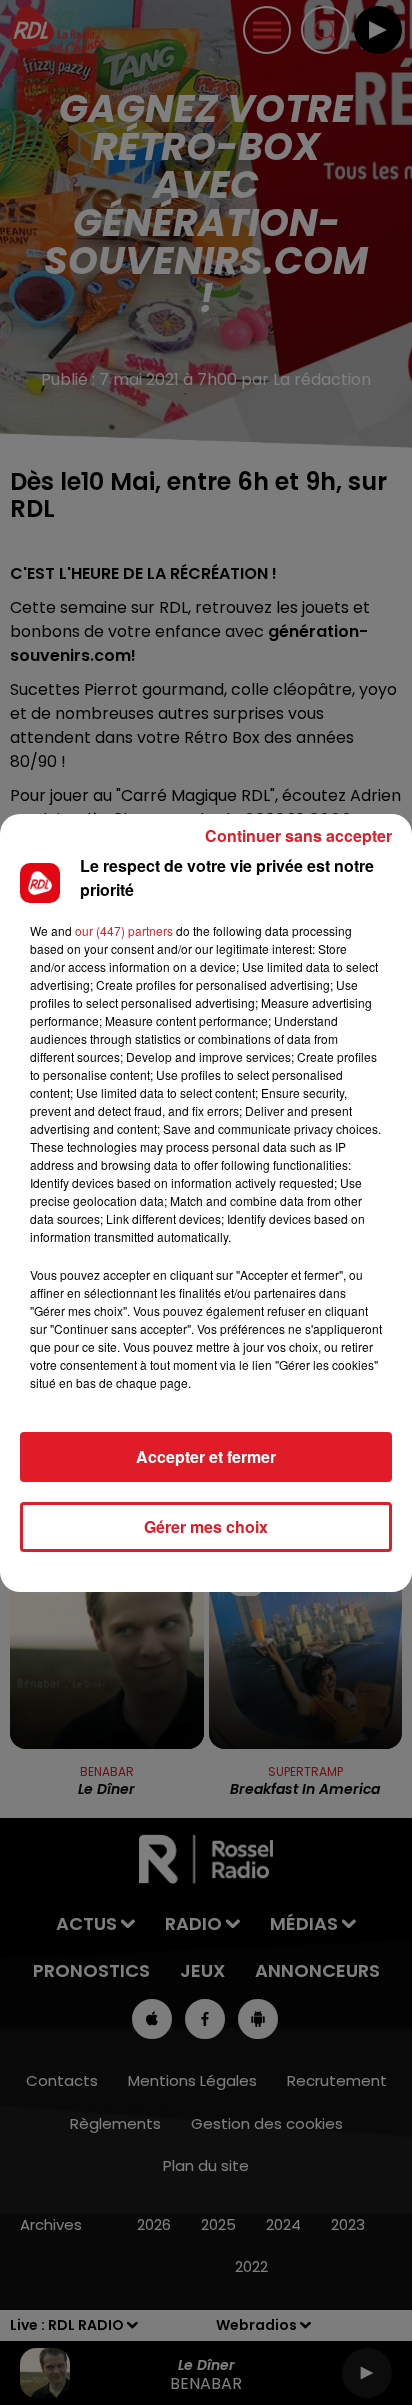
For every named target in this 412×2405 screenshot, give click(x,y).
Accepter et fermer (206, 1456)
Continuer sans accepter (298, 835)
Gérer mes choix (206, 1526)
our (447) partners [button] (124, 930)
